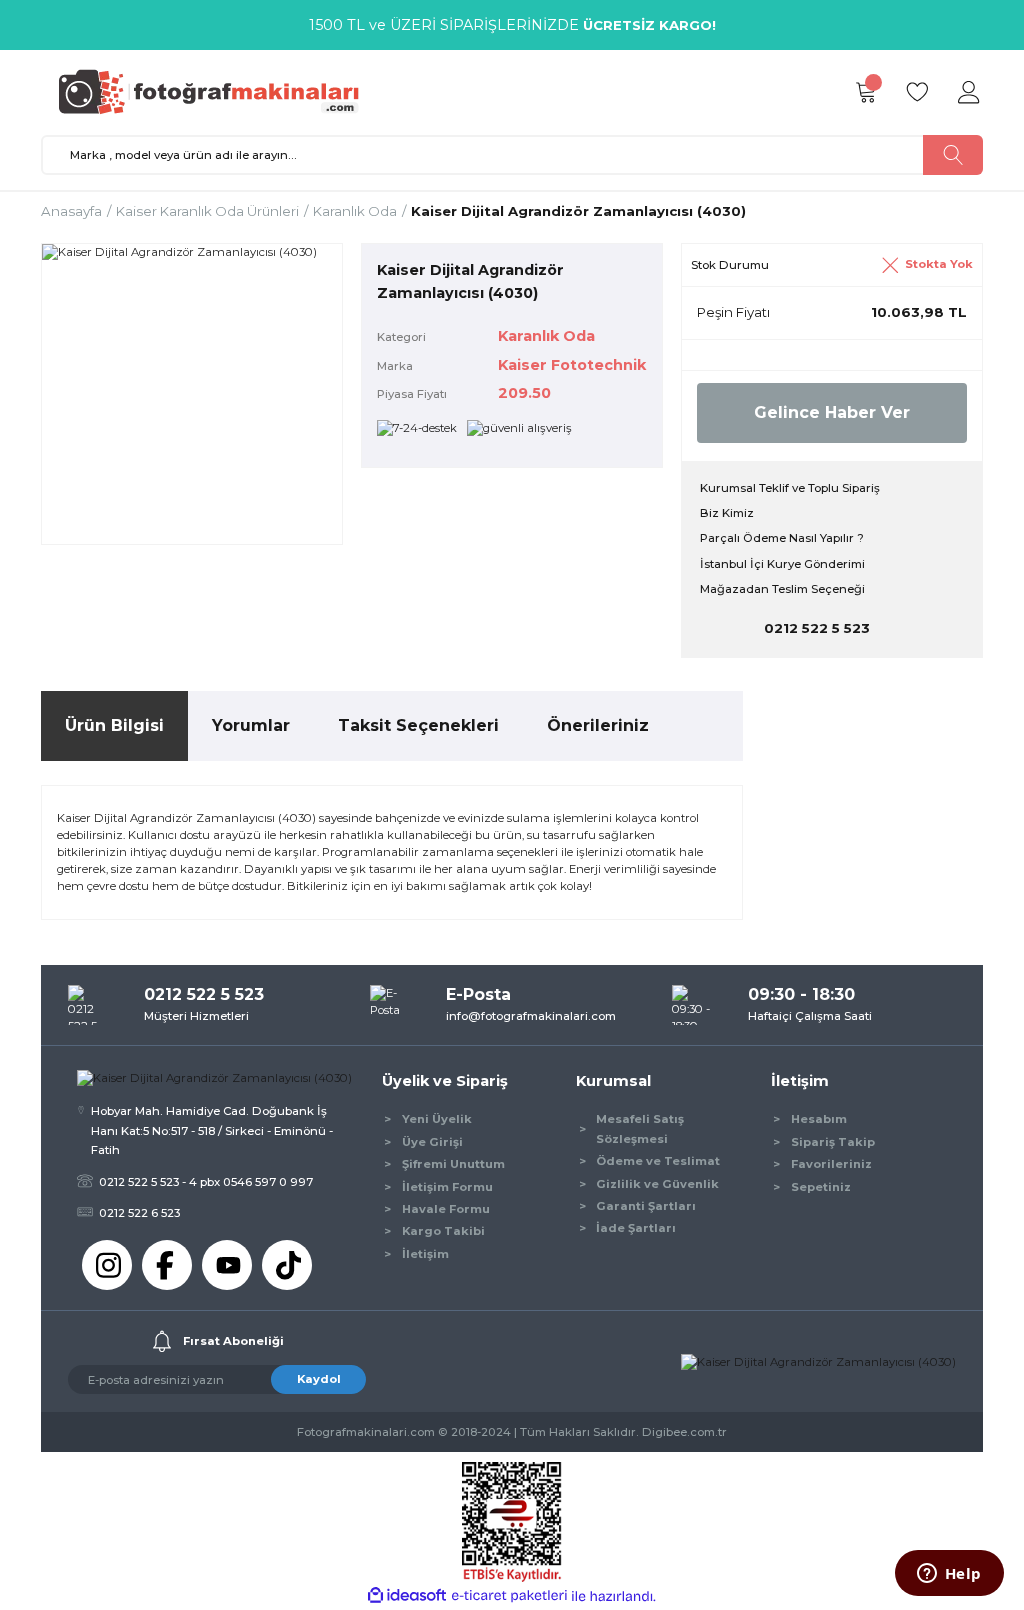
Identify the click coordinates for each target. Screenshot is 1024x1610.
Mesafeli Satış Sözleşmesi (640, 1128)
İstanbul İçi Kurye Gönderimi (782, 564)
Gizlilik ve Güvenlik (657, 1184)
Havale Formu (446, 1209)
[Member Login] (969, 93)
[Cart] (865, 93)
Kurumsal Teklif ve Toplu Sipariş (790, 488)
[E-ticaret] (509, 1596)
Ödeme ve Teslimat (658, 1161)
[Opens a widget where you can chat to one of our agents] (949, 1575)
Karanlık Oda (546, 336)
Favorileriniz (831, 1164)
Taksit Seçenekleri (418, 725)
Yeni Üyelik (437, 1119)
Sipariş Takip (833, 1142)
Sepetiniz (821, 1187)
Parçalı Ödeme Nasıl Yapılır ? (782, 538)
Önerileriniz (598, 725)
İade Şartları (636, 1228)
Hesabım (819, 1119)
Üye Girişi (432, 1142)
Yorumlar (251, 725)
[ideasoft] (407, 1596)
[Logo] (218, 92)
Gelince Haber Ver (832, 412)
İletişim (425, 1254)
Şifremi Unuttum (453, 1164)
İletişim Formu (447, 1187)
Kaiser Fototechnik (572, 365)
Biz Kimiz (727, 513)
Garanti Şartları (646, 1206)
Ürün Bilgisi (114, 725)
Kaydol (319, 1379)
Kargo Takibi (443, 1231)
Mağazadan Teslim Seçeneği (782, 589)
